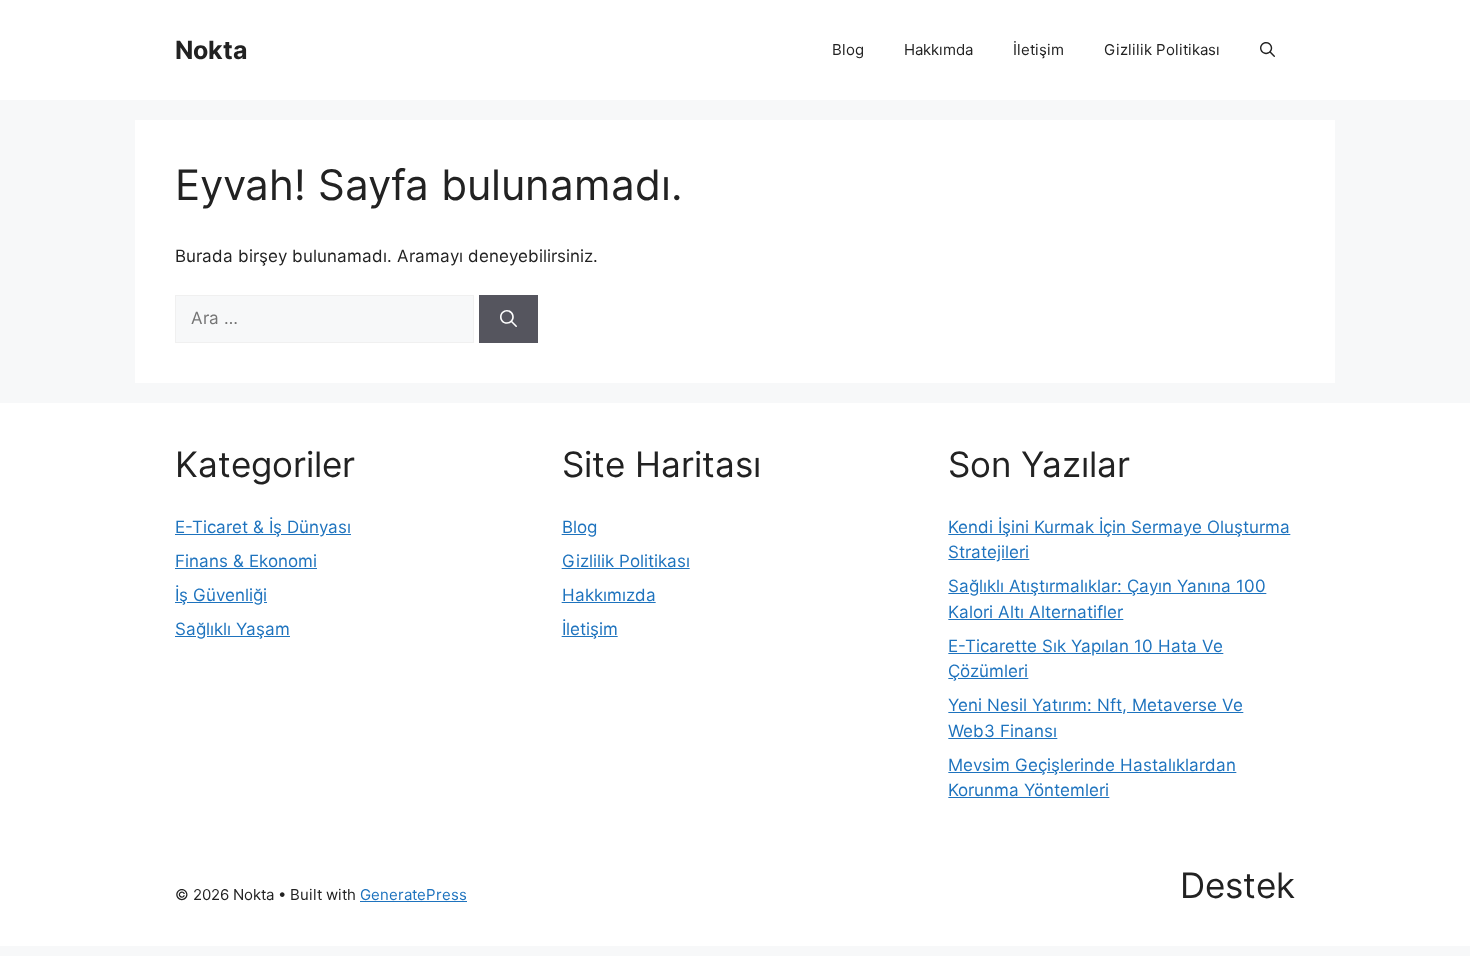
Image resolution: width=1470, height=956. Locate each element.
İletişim (1038, 49)
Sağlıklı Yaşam (232, 629)
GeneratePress (413, 894)
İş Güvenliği (221, 595)
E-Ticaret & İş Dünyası (263, 527)
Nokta (211, 50)
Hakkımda (938, 49)
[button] (1267, 50)
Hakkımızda (609, 595)
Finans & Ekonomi (246, 561)
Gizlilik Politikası (1162, 49)
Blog (848, 49)
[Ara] (508, 319)
